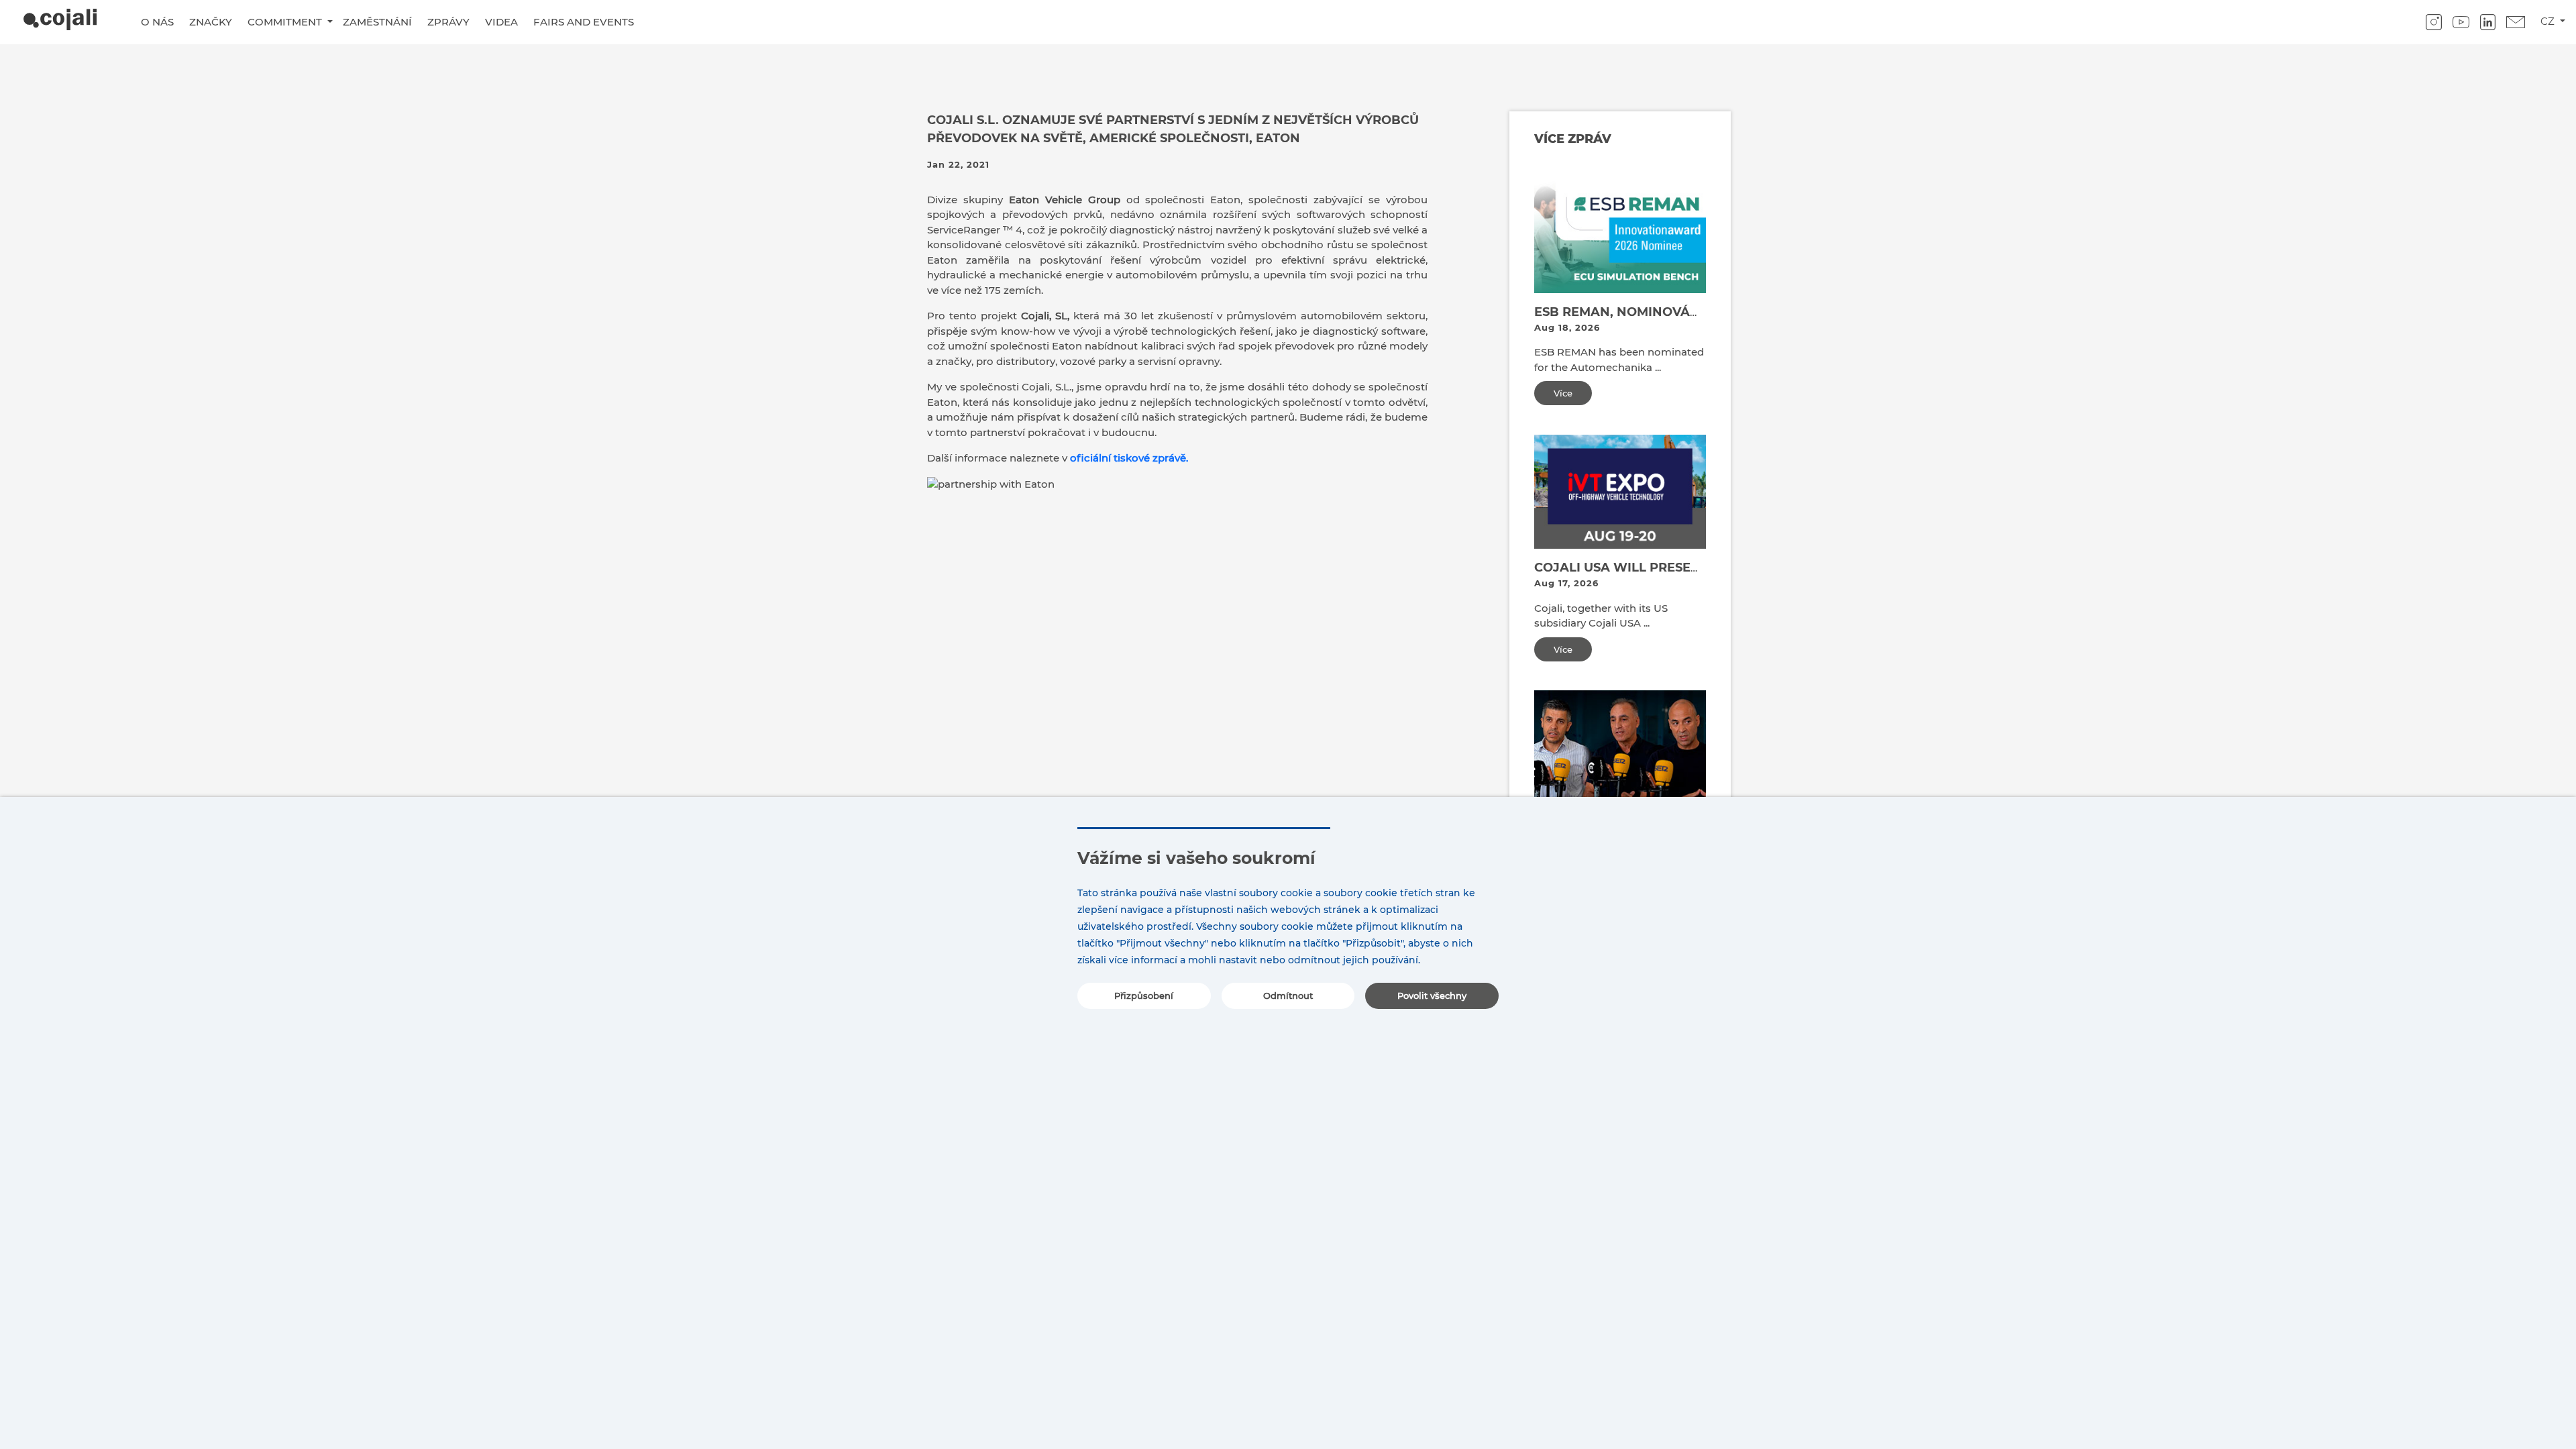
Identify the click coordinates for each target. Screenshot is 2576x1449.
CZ (2549, 21)
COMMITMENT (286, 22)
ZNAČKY (211, 22)
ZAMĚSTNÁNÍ (377, 22)
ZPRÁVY (448, 22)
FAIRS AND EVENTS (584, 22)
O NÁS (157, 22)
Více (1563, 393)
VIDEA (501, 22)
